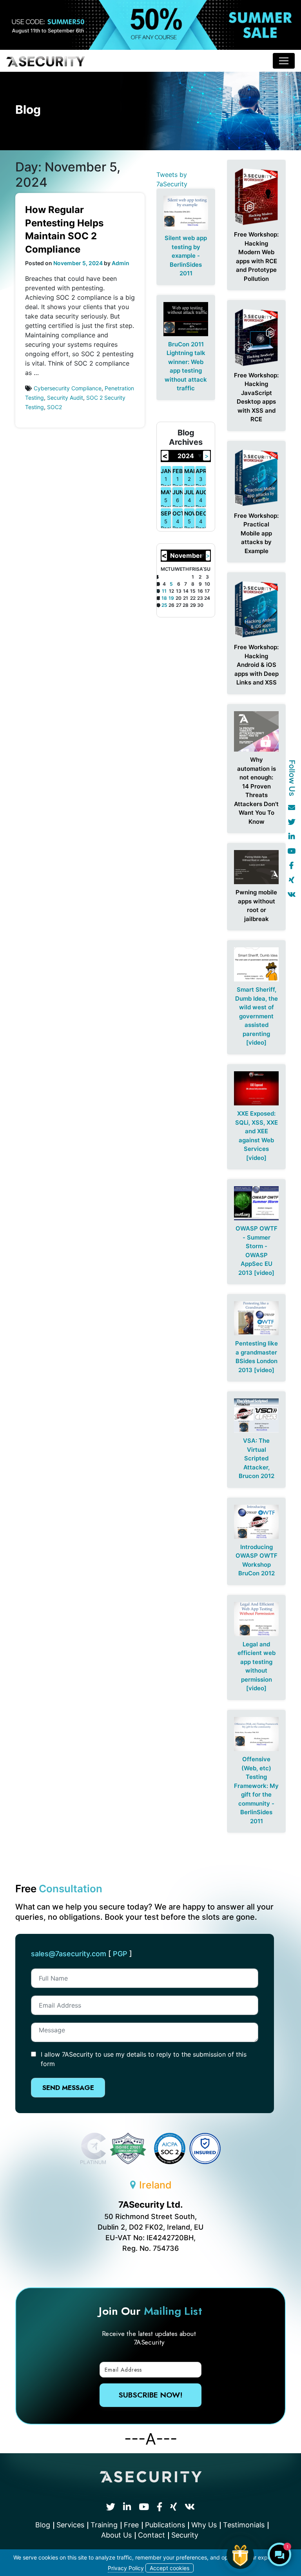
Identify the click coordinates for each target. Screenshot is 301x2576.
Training (104, 2525)
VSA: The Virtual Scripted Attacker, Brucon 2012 (257, 1458)
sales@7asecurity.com (69, 1954)
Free (131, 2525)
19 (171, 598)
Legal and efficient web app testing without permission (257, 1662)
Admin (121, 263)
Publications (165, 2525)
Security (185, 2535)
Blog (43, 2525)
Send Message (68, 2088)
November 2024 (186, 556)
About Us (116, 2535)
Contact (151, 2535)
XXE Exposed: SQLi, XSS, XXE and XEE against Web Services (257, 1131)
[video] (256, 1042)
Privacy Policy (126, 2568)
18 (164, 598)
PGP (120, 1954)
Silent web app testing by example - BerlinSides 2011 (186, 256)
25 (164, 605)
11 (164, 591)
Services (70, 2525)
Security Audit (65, 398)
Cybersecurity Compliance (68, 388)
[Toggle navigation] (284, 61)
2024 (186, 456)
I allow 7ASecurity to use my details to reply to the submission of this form (144, 2059)
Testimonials (244, 2525)
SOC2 (54, 407)
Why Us (204, 2525)
